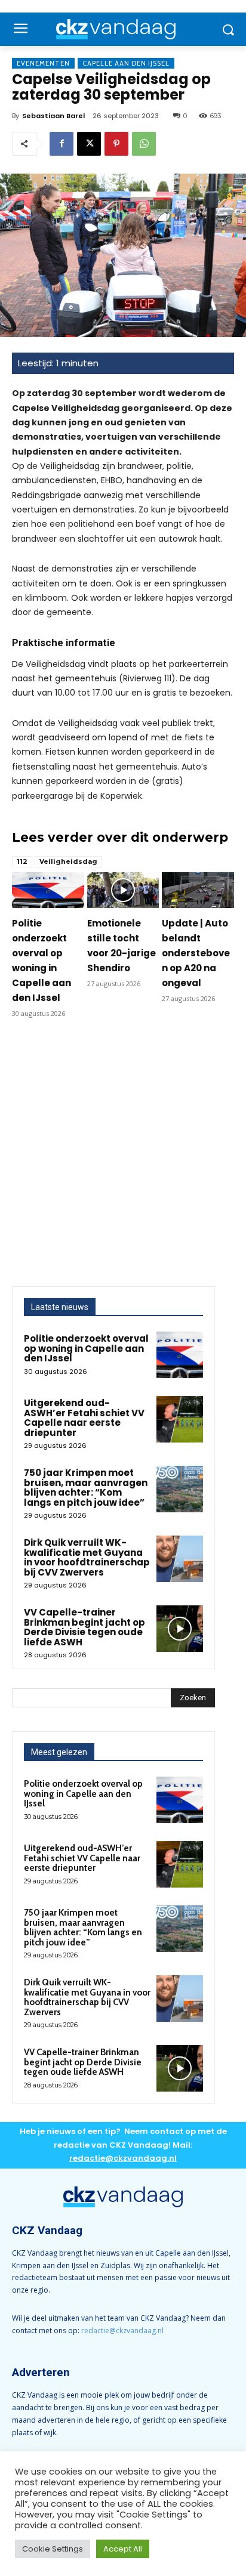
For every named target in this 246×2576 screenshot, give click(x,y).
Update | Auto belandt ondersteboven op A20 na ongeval (196, 953)
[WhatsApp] (144, 144)
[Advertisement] (123, 1157)
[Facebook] (61, 144)
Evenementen (43, 63)
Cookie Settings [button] (53, 2549)
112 (22, 861)
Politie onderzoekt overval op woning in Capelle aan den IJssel (86, 1348)
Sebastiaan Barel (53, 116)
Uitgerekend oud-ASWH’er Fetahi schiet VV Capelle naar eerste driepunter (84, 1418)
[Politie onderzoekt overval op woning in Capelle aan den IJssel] (48, 890)
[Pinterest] (116, 144)
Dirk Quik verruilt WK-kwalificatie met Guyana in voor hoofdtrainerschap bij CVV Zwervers (87, 1557)
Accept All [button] (123, 2549)
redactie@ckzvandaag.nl (122, 2331)
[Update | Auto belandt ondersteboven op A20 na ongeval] (198, 890)
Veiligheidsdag (68, 861)
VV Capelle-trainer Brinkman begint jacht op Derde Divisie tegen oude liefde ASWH (84, 1627)
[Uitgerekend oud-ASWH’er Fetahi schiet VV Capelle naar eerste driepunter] (180, 1419)
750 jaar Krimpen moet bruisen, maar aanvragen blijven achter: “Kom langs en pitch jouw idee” (86, 1488)
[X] (89, 144)
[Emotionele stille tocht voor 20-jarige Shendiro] (123, 890)
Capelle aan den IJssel (126, 63)
